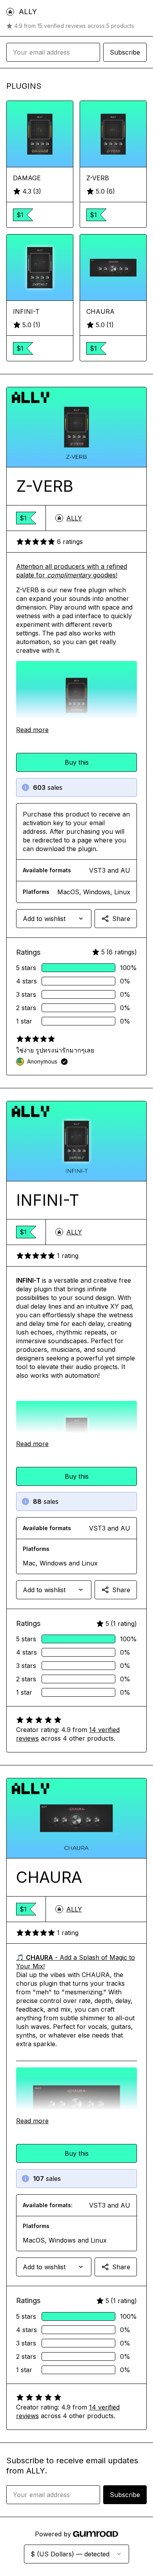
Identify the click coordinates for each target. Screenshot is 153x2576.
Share (121, 919)
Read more (32, 730)
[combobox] (54, 919)
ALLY (74, 518)
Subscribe (125, 52)
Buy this (77, 762)
